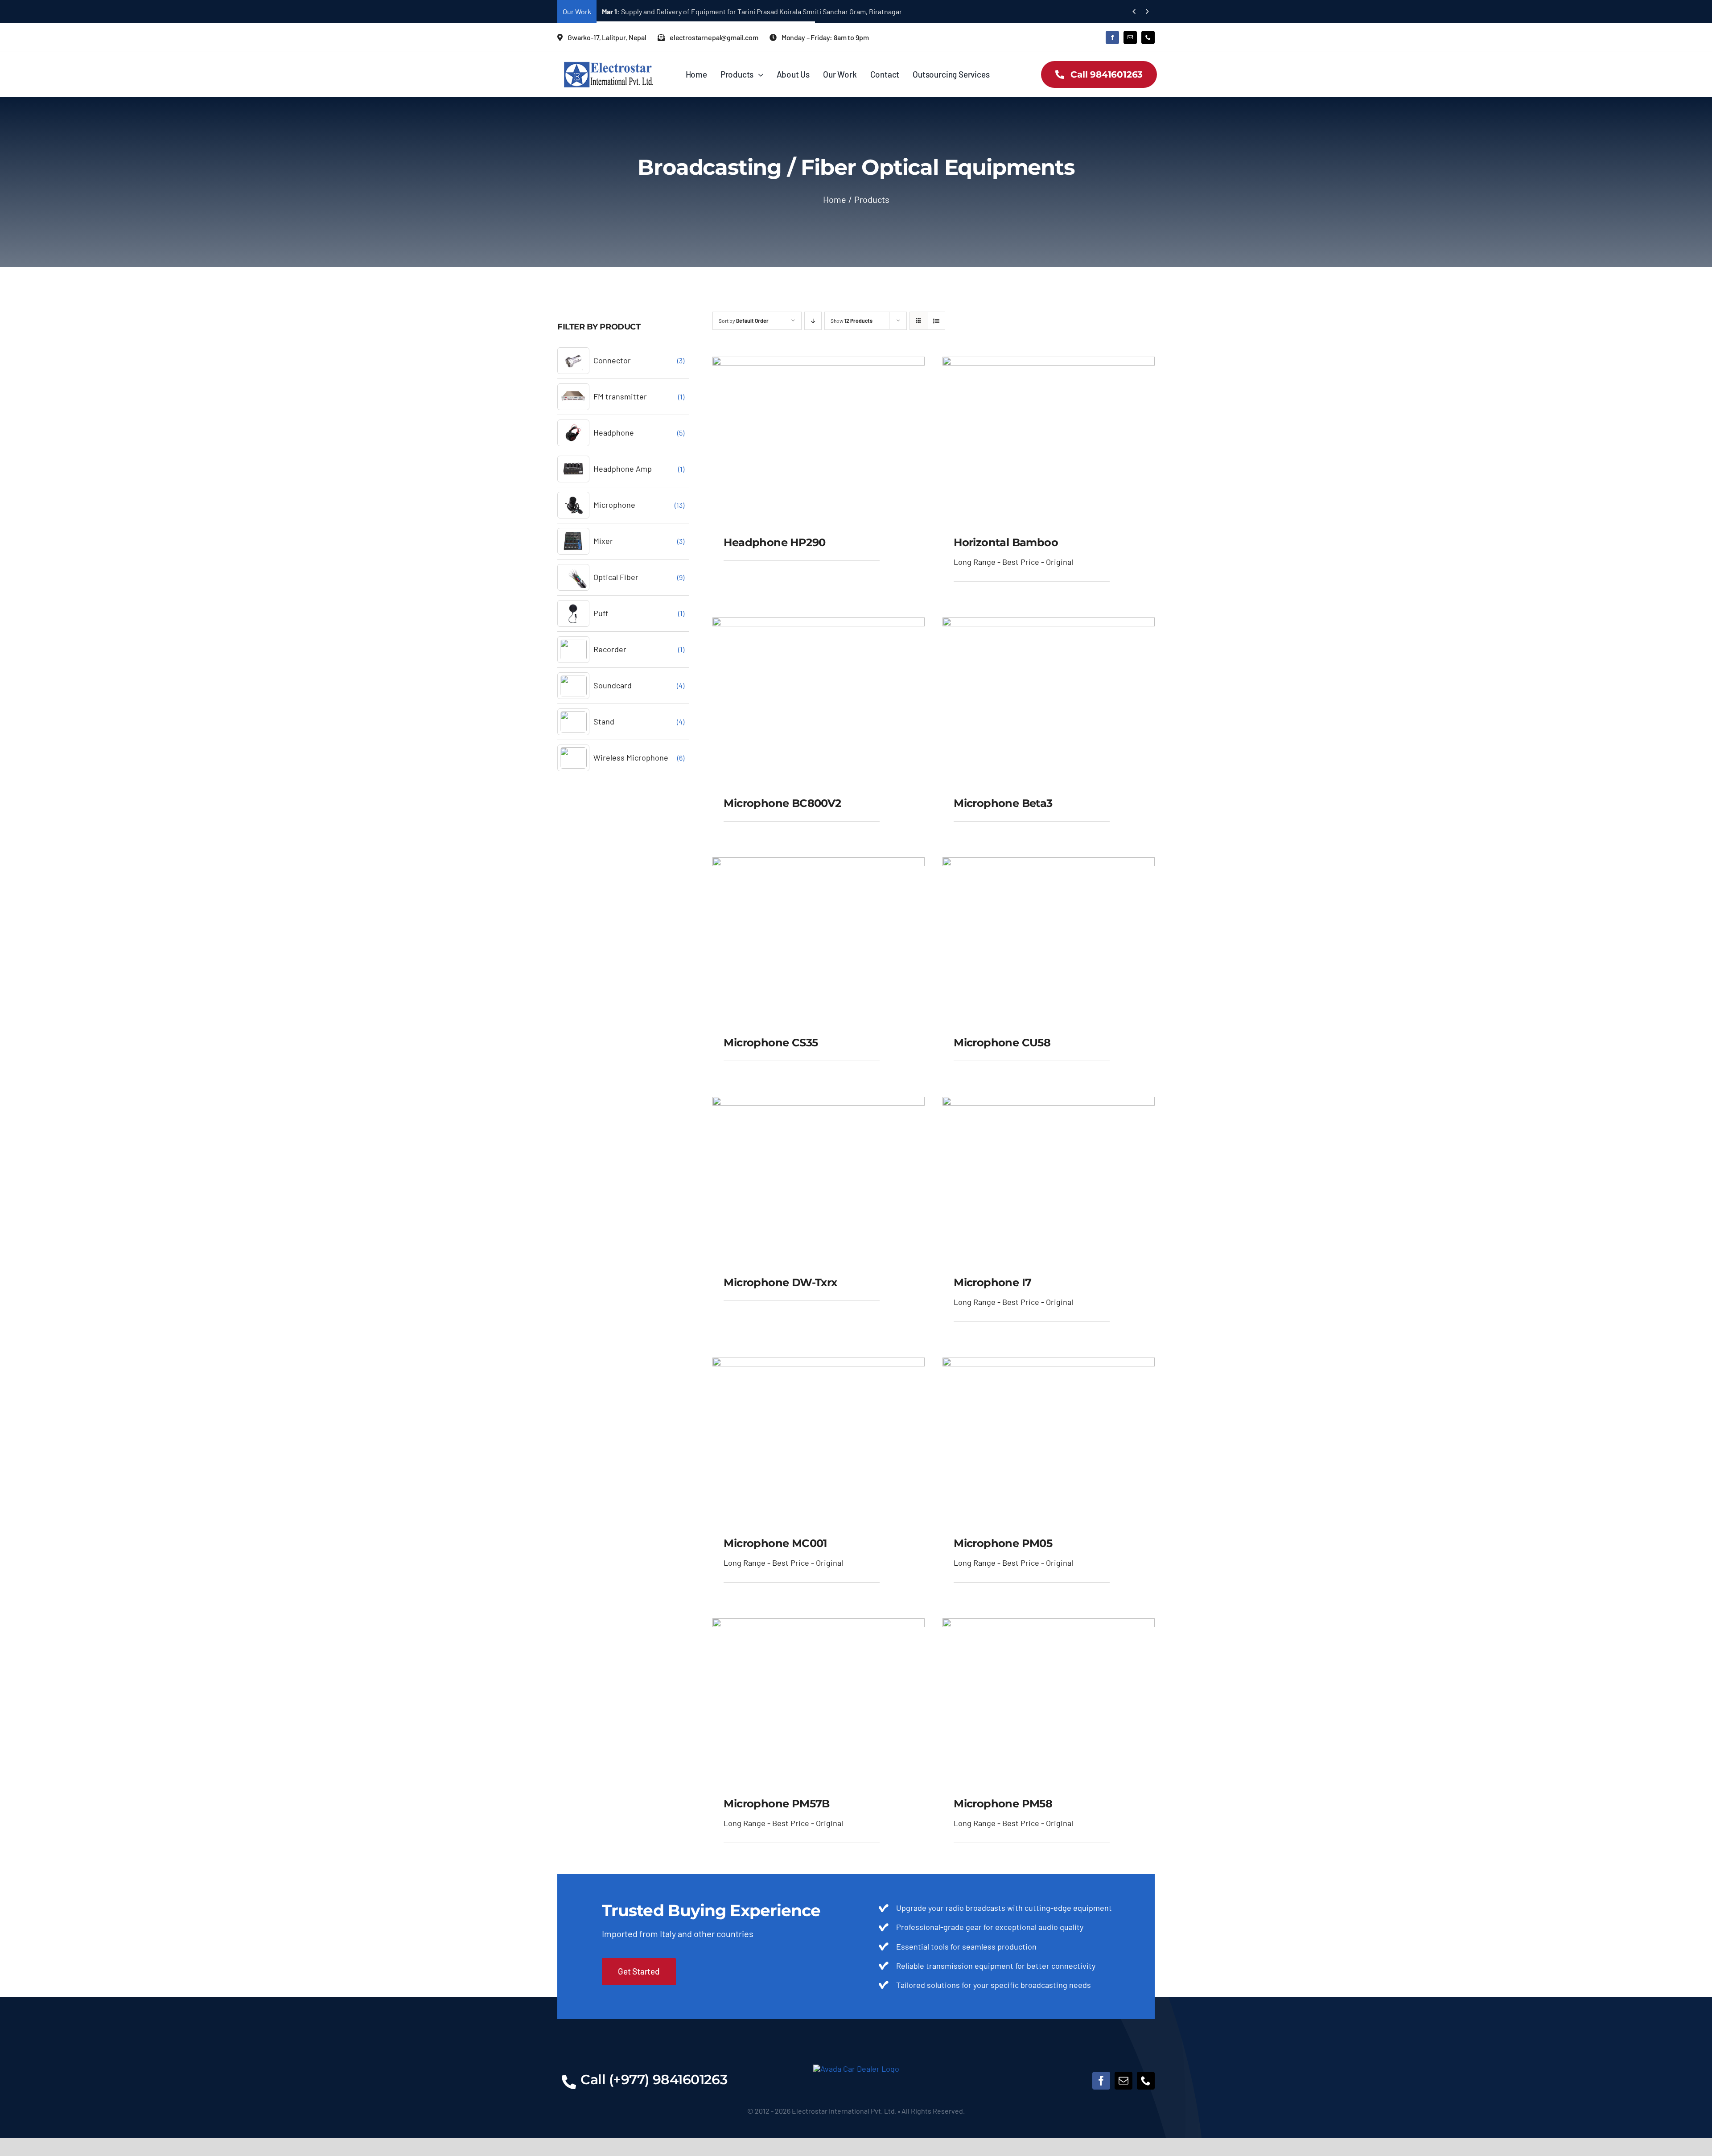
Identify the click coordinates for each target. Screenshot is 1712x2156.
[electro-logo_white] (856, 2069)
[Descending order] (813, 321)
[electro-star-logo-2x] (609, 65)
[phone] (1148, 37)
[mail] (1130, 37)
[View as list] (936, 321)
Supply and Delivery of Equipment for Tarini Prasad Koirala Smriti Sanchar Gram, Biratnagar (752, 11)
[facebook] (1112, 37)
